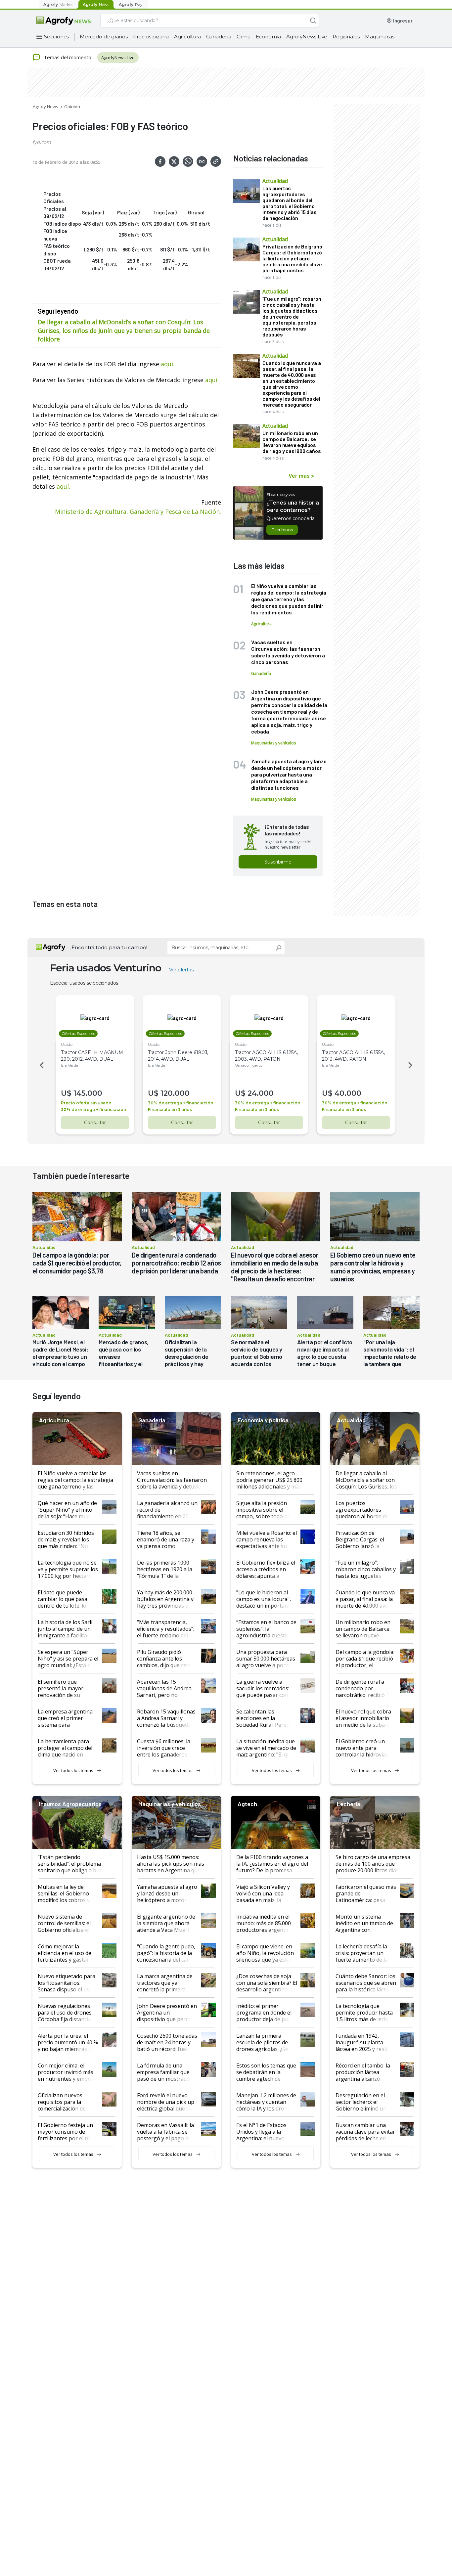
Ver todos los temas (73, 1770)
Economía (268, 37)
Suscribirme (278, 862)
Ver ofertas (181, 970)
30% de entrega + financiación (93, 1110)
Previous (41, 1065)
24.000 (261, 1093)
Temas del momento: (68, 57)
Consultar (95, 1123)
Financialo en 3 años (170, 1110)
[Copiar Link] (216, 161)
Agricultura (187, 37)
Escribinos (282, 530)
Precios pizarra (151, 37)
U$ (66, 1093)
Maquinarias (380, 37)
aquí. (63, 486)
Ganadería (219, 37)
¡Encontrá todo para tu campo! (109, 947)
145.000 (88, 1093)
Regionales (346, 37)
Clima (244, 37)
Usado (67, 1044)
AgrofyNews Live (307, 37)
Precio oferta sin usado (86, 1103)
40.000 (348, 1093)
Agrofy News (45, 107)
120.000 (175, 1093)
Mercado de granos (104, 37)
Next (411, 1065)
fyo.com (42, 142)
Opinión (72, 107)
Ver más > (301, 475)
